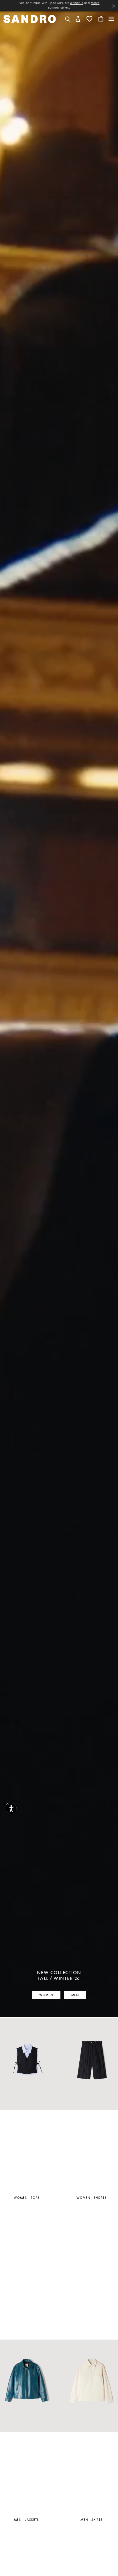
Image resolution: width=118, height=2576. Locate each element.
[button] (78, 18)
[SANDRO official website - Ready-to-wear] (30, 18)
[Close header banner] (114, 6)
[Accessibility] (11, 1809)
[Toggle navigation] (111, 19)
